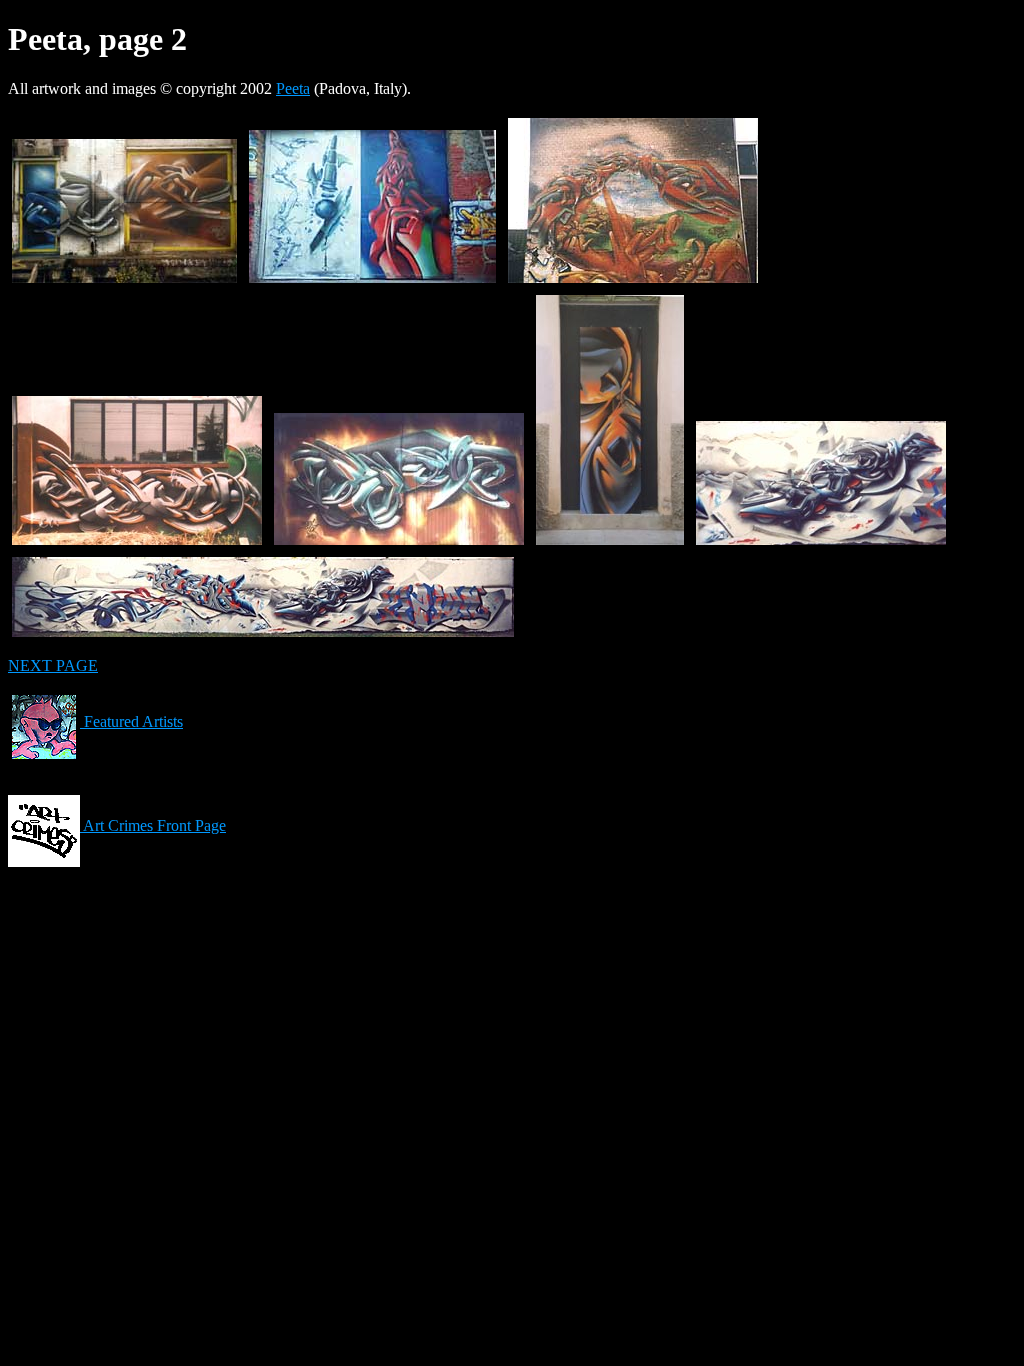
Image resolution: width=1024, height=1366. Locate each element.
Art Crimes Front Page (153, 825)
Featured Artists (131, 721)
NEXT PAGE (53, 665)
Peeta (293, 88)
